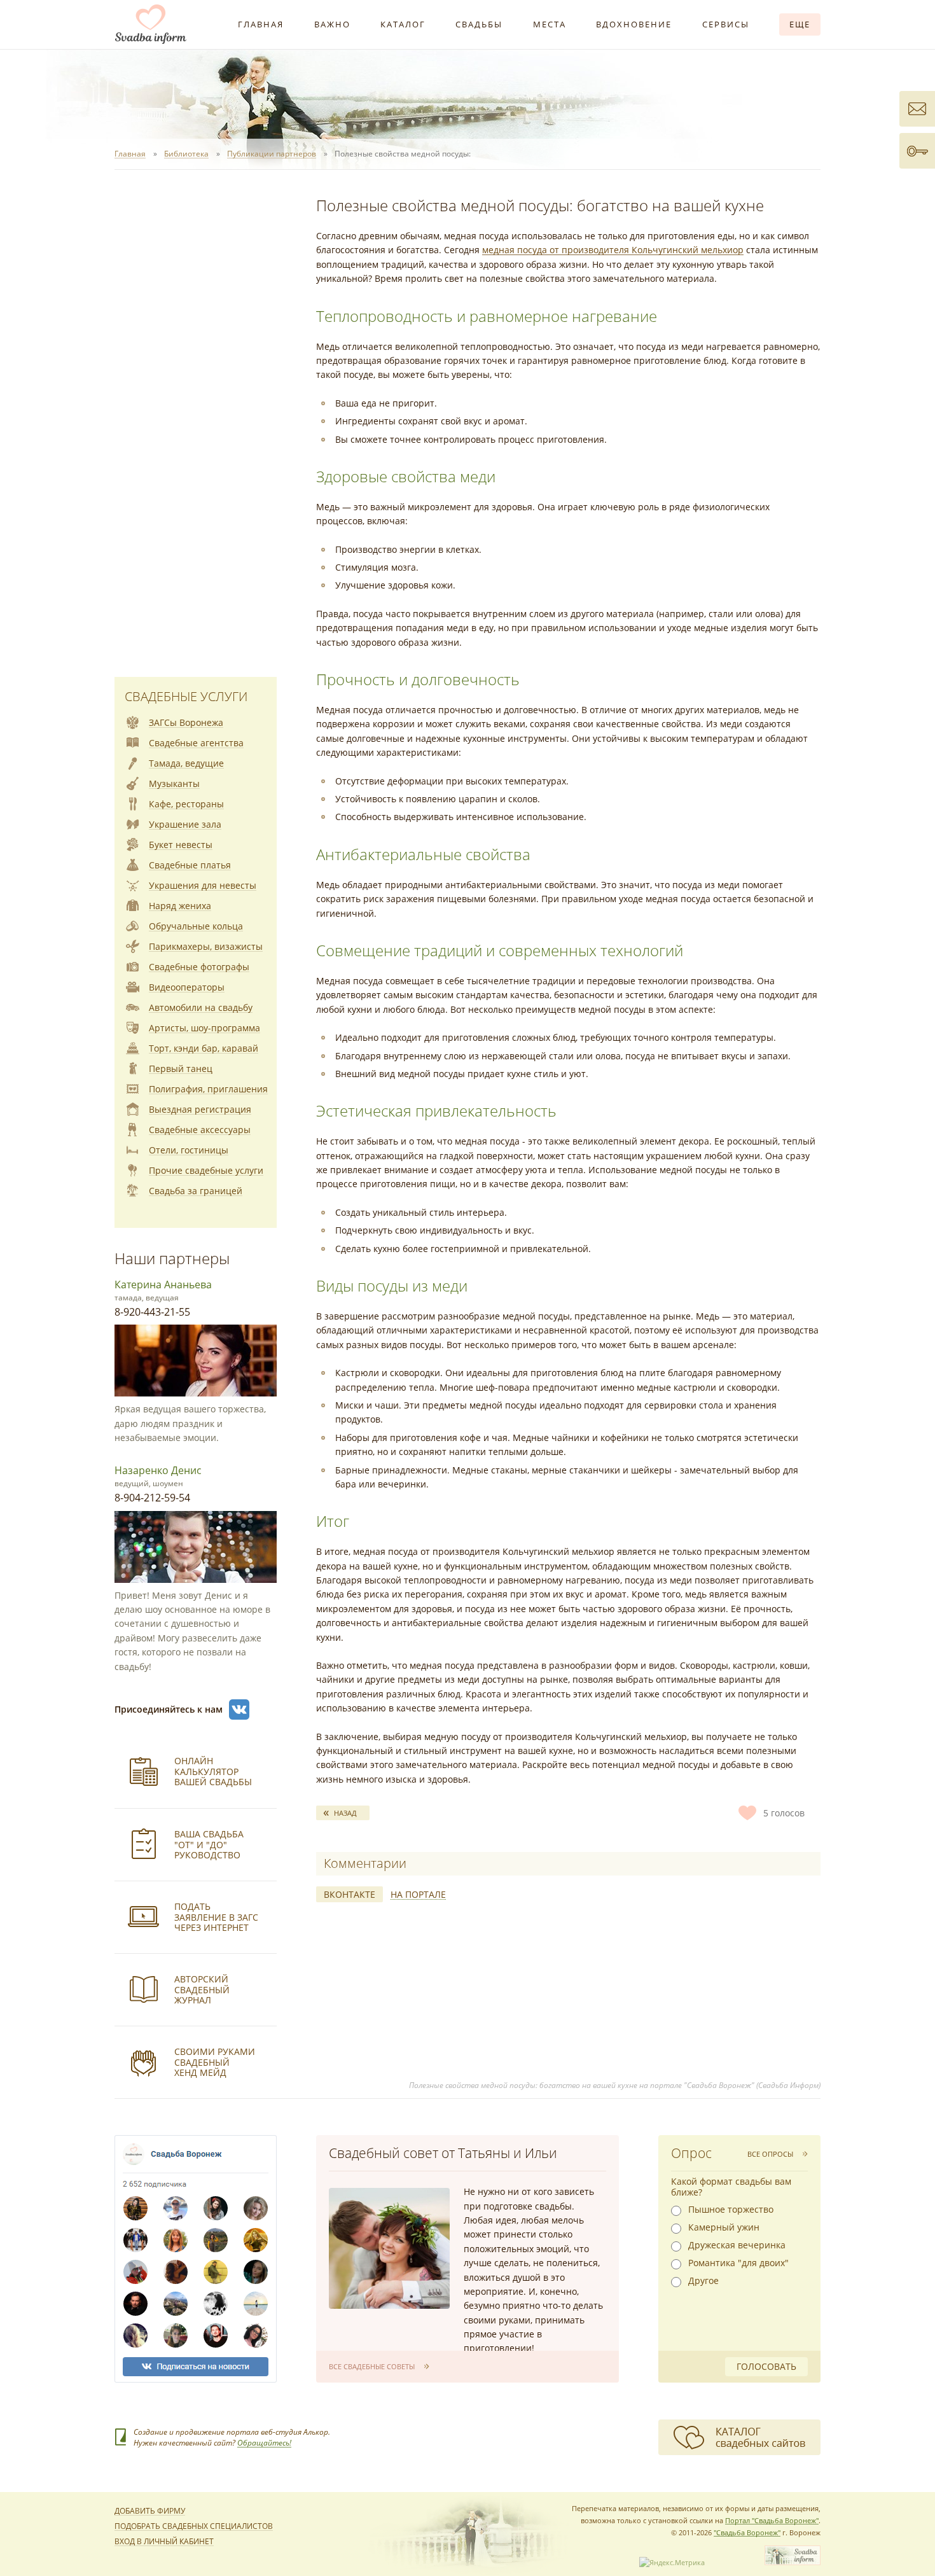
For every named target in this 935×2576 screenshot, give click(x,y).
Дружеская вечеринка (737, 2245)
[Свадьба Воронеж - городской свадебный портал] (793, 2562)
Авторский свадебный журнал (202, 1990)
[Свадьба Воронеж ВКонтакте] (239, 1709)
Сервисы (726, 24)
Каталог (403, 24)
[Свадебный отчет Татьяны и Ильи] (389, 2248)
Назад (345, 1813)
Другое (703, 2281)
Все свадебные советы (372, 2366)
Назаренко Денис (158, 1470)
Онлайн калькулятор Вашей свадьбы (213, 1772)
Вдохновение (634, 24)
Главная (261, 24)
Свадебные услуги (186, 696)
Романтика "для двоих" (738, 2263)
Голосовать (766, 2366)
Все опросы (770, 2154)
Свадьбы (479, 24)
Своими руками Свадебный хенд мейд (215, 2062)
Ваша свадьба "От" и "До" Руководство (209, 1845)
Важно (332, 24)
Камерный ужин (724, 2227)
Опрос (691, 2153)
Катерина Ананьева (163, 1285)
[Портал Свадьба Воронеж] (151, 24)
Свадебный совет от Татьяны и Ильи (443, 2153)
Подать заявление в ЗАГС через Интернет (216, 1917)
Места (550, 24)
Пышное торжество (731, 2210)
